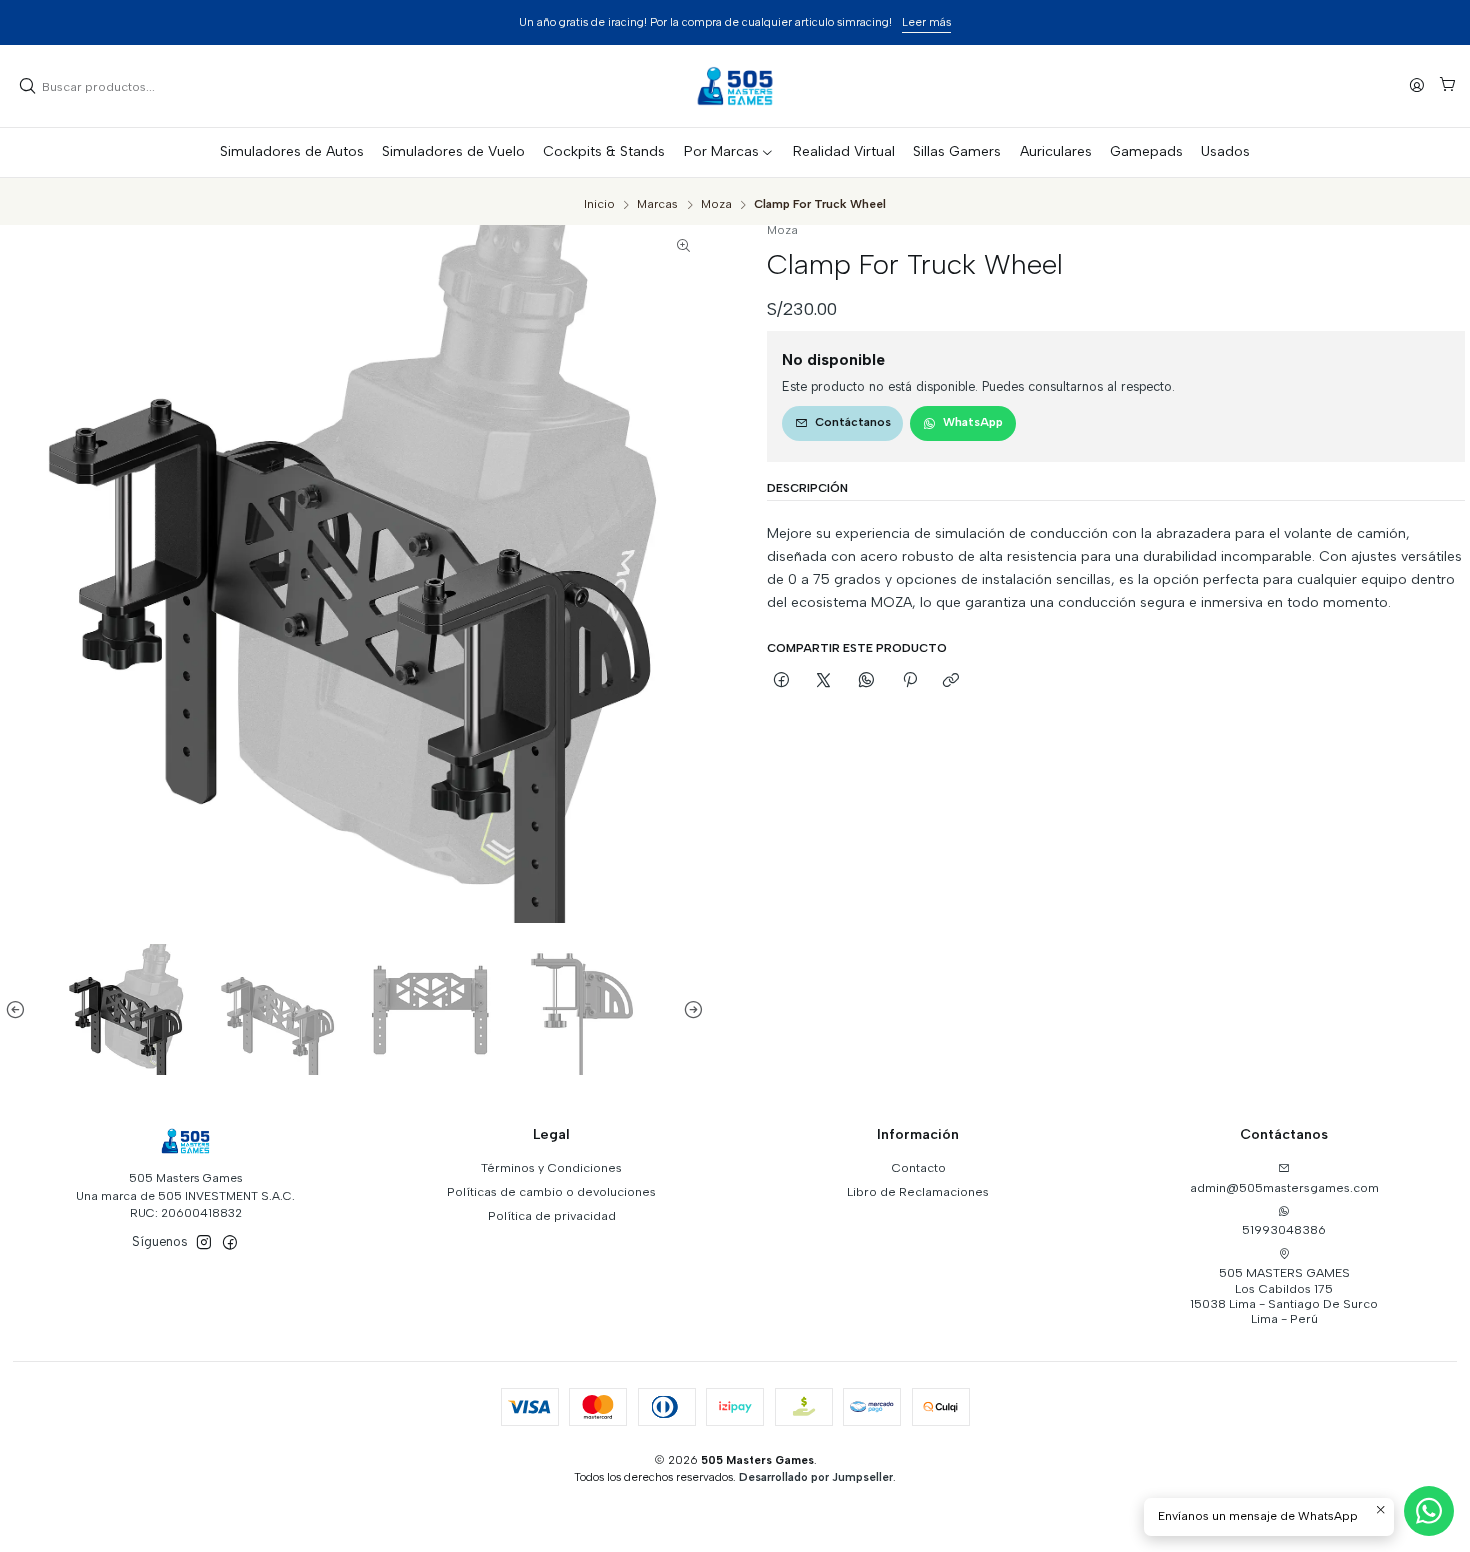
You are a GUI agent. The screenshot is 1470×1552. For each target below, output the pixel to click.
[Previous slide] (20, 1009)
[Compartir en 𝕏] (824, 681)
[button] (729, 152)
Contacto (918, 1167)
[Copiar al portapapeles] (951, 681)
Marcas (657, 205)
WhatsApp (973, 422)
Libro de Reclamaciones (918, 1191)
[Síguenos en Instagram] (204, 1243)
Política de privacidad (552, 1215)
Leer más (879, 22)
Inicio (599, 205)
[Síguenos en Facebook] (230, 1243)
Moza (716, 205)
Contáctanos (853, 422)
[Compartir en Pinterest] (909, 681)
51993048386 (1284, 1229)
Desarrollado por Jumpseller (816, 1477)
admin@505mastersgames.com (1284, 1187)
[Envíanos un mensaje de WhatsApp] (1429, 1511)
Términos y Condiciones (551, 1167)
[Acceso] (1417, 85)
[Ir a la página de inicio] (734, 86)
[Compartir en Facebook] (782, 681)
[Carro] (1447, 86)
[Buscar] (28, 86)
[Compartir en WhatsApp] (867, 681)
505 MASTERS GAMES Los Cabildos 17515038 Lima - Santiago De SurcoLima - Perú (1284, 1295)
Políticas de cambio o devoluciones (551, 1191)
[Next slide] (689, 1009)
